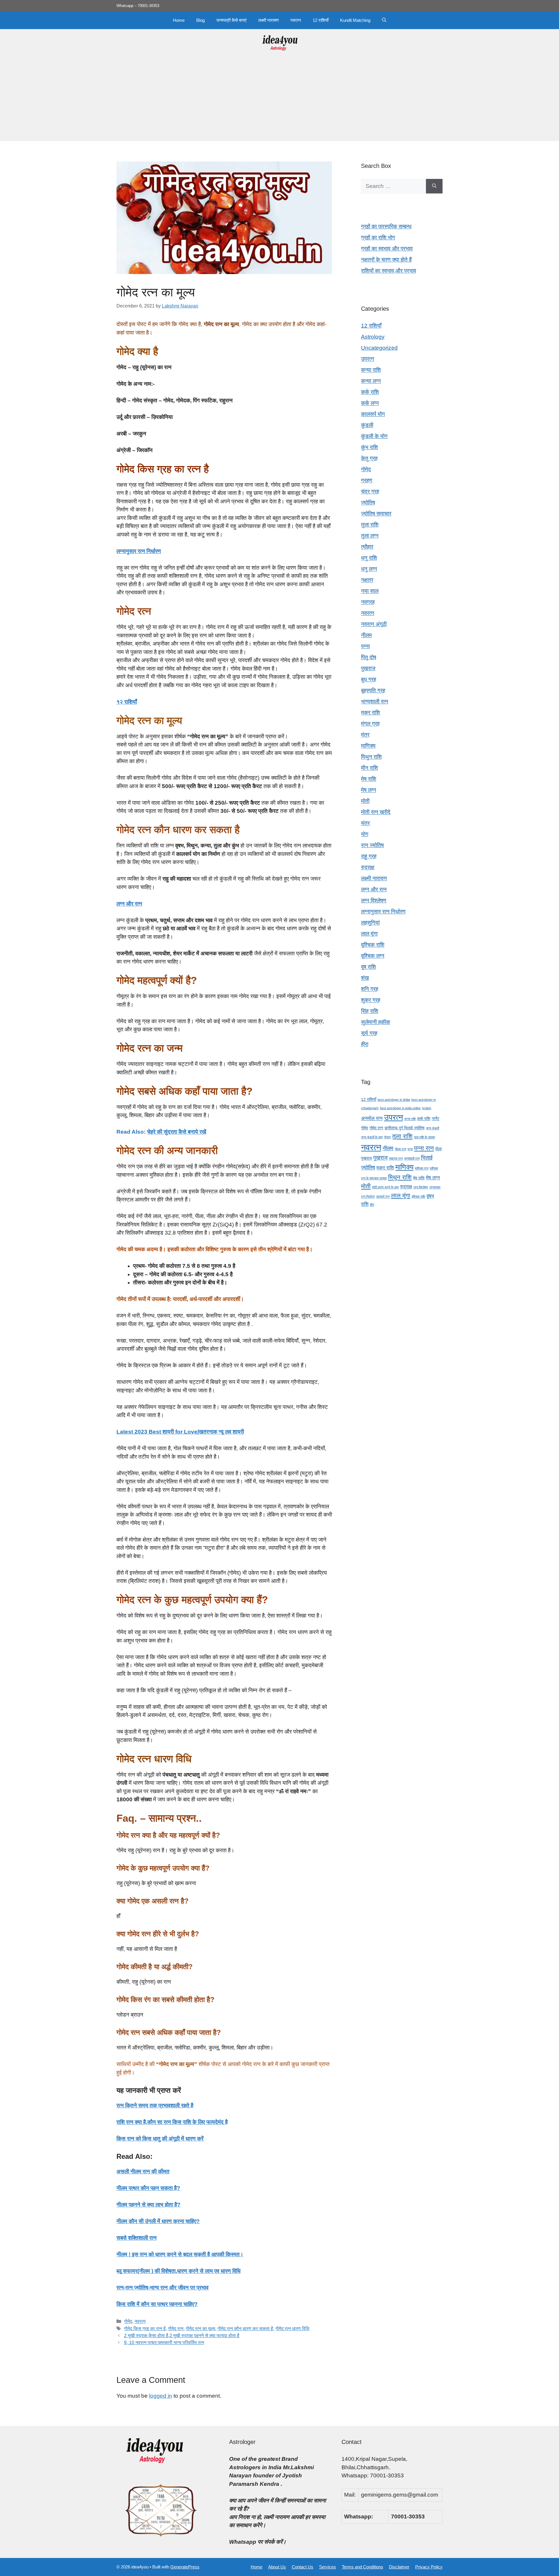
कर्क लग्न (370, 403)
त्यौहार (367, 547)
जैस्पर (387, 1137)
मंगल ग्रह (370, 724)
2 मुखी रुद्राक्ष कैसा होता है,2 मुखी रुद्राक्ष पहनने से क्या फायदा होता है (182, 2335)
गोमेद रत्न (176, 2328)
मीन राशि (369, 768)
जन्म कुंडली (432, 1128)
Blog (200, 20)
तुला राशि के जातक (424, 1137)
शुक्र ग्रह (371, 1000)
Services (328, 2567)
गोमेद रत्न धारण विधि (292, 2328)
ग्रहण (367, 480)
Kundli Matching (355, 20)
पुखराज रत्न (396, 1158)
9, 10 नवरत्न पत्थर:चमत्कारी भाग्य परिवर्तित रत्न (164, 2342)
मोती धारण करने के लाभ (385, 1187)
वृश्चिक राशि (373, 945)
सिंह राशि (370, 1011)
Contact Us (303, 2567)
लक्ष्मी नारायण (268, 20)
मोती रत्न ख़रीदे (376, 812)
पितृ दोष (369, 657)
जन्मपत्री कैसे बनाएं (231, 20)
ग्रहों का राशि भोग (378, 238)
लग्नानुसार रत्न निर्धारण (383, 912)
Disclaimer (399, 2567)
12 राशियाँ (321, 20)
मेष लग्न (369, 790)
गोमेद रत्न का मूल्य (200, 2328)
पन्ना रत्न (424, 1148)
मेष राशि (369, 779)
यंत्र (365, 823)
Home (179, 20)
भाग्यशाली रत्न (375, 702)
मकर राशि (370, 713)
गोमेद (128, 2321)
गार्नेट (436, 1119)
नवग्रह (368, 602)
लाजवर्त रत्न (383, 1197)
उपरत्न (368, 359)
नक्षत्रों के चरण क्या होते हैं (386, 260)
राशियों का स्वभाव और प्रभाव (389, 271)
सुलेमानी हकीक (376, 1022)
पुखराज (368, 668)
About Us (277, 2567)
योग (365, 834)
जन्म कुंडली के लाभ (372, 1137)
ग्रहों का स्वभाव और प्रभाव (387, 249)
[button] (384, 20)
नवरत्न (296, 20)
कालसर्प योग (373, 414)
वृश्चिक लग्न (373, 956)
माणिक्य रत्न (422, 1168)
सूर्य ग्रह (369, 1033)
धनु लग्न (369, 569)
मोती (365, 801)
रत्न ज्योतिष (372, 845)
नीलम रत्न (400, 1149)
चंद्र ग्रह (370, 491)
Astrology (373, 337)
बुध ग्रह (369, 679)
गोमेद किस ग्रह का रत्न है (145, 2328)
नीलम (366, 635)
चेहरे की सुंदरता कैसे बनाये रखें (177, 1132)
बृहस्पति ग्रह (373, 690)
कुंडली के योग (374, 436)
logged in (161, 2396)
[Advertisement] (279, 100)
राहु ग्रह (369, 856)
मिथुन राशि (371, 757)
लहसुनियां (370, 923)
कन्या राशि (371, 370)
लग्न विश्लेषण (374, 901)
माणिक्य (368, 746)
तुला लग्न (370, 536)
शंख (365, 978)
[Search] (434, 186)
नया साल (370, 591)
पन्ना (365, 646)
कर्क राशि (370, 392)
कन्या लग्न (371, 381)
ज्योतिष (368, 503)
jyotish (427, 1108)
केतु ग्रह (369, 458)
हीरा (365, 1044)
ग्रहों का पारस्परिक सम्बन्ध (386, 226)
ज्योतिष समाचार (376, 514)
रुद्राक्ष (368, 867)
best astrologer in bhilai (394, 1100)
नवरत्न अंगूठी (374, 624)
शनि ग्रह (370, 989)
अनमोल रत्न (372, 1118)
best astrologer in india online (400, 1108)
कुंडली (367, 425)
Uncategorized (379, 348)
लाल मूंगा (369, 934)
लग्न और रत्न (374, 889)
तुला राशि (370, 525)
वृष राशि (368, 967)
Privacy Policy (429, 2567)
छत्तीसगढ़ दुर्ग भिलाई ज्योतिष (405, 1128)
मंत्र (365, 735)
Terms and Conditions (362, 2567)
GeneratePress (185, 2567)
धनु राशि (369, 558)
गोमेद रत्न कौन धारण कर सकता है (245, 2328)
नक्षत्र (367, 580)
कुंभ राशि (369, 447)
